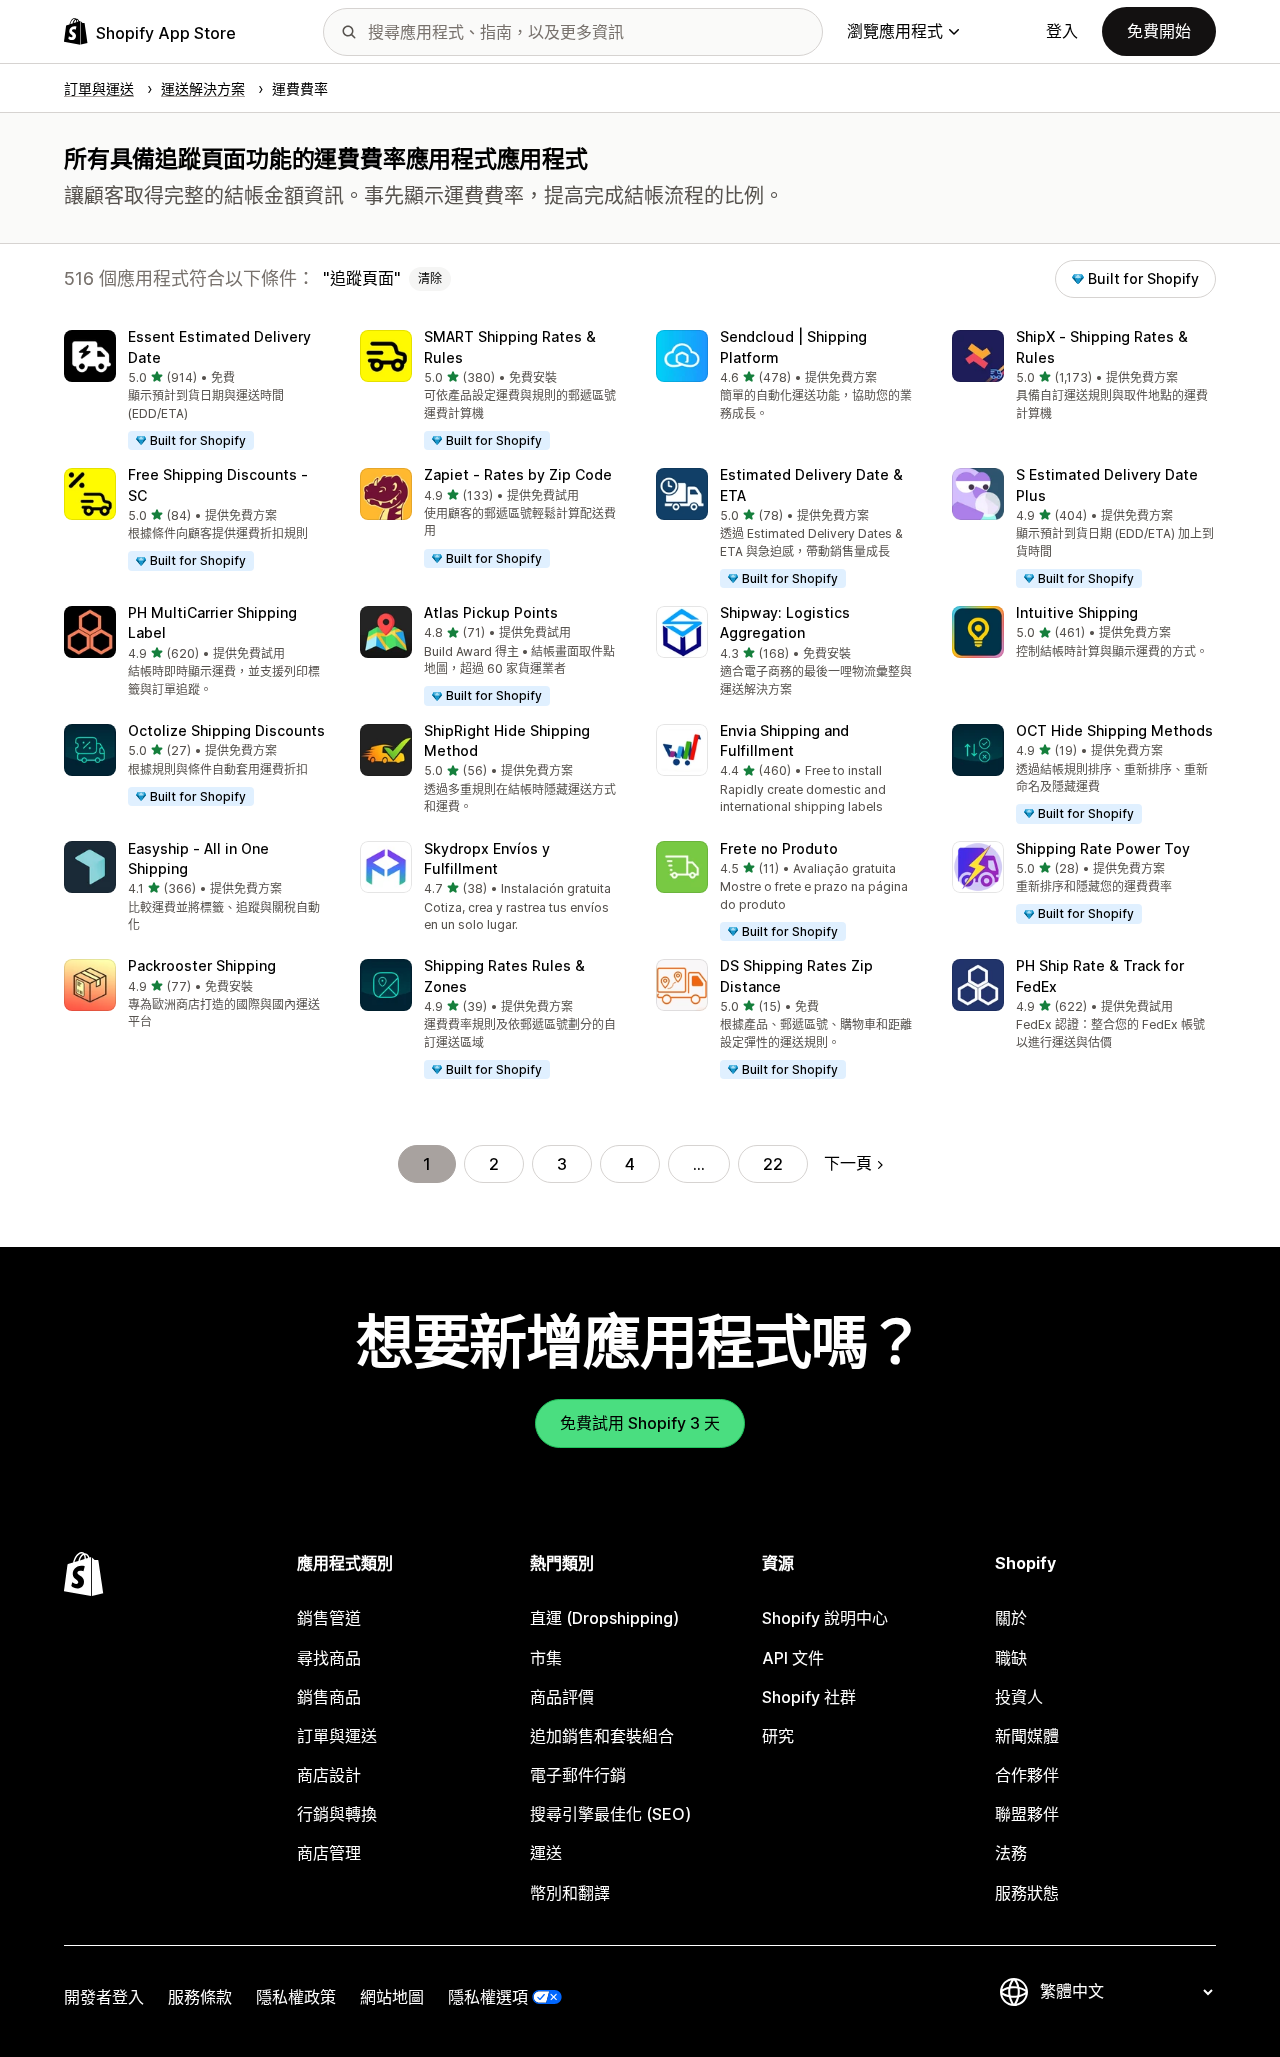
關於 (1011, 1618)
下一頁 (848, 1163)
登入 (1062, 31)
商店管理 (329, 1853)
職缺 (1011, 1658)
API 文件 (793, 1658)
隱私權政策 (296, 1997)
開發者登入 (104, 1997)
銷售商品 (329, 1697)
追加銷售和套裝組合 (602, 1736)
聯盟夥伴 (1027, 1814)
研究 (778, 1736)
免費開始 (1159, 31)
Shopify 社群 (809, 1697)
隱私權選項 (488, 1997)
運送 (546, 1853)
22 (773, 1164)
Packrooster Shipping (202, 965)
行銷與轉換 (337, 1814)
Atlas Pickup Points (491, 612)
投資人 (1019, 1697)
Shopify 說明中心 (825, 1618)
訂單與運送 (337, 1736)
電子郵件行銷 (578, 1775)
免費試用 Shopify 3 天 (640, 1423)
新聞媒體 (1027, 1736)
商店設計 (329, 1775)
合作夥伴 (1027, 1775)
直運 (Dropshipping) (604, 1618)
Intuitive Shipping (1077, 612)
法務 (1011, 1853)
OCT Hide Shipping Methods (1114, 730)
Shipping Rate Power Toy (1103, 848)
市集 (546, 1658)
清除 (430, 278)
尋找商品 (329, 1658)
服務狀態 (1027, 1893)
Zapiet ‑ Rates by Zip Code (518, 474)
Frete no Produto (779, 848)
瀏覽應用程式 (895, 31)
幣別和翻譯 (570, 1893)
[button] (196, 391)
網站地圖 (392, 1997)
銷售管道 (329, 1618)
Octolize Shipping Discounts (226, 730)
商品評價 (562, 1697)
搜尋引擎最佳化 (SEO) (610, 1814)
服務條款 (200, 1997)
